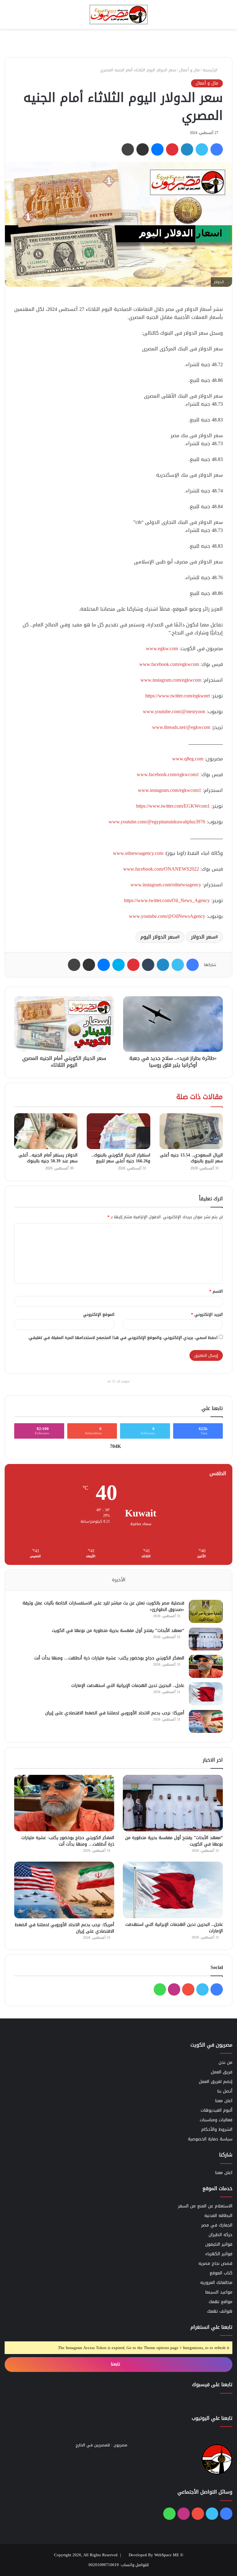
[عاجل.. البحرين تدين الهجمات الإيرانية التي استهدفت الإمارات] (206, 1694)
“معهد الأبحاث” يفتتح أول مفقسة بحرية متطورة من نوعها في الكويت (118, 1631)
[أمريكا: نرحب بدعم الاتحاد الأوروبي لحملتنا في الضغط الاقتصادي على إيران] (206, 1721)
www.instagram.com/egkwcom (171, 680)
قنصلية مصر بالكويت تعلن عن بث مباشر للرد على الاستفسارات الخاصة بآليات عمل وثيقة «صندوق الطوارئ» (103, 1606)
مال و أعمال (189, 70)
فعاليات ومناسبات (216, 2120)
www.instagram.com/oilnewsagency (166, 885)
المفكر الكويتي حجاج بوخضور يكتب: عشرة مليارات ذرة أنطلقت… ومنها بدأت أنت (109, 1658)
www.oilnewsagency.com (138, 853)
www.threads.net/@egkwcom (181, 727)
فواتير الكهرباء (219, 2254)
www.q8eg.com (188, 759)
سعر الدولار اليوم (159, 937)
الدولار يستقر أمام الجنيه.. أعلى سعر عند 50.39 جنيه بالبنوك (48, 1158)
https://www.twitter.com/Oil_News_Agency (167, 900)
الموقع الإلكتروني (99, 1314)
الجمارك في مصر (217, 2225)
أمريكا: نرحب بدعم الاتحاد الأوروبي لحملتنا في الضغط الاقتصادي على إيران (115, 1713)
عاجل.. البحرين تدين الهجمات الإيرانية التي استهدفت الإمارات (128, 1685)
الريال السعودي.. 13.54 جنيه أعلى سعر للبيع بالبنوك (191, 1158)
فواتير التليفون (219, 2244)
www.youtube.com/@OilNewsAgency (167, 916)
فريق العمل (222, 2072)
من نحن (225, 2062)
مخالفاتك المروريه (216, 2283)
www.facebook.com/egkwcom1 (168, 774)
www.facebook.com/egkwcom (169, 664)
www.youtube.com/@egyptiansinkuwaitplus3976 (157, 822)
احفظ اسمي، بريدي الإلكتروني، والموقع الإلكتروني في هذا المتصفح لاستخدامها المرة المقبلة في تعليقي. (123, 1338)
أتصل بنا (225, 2091)
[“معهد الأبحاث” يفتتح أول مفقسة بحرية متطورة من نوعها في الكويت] (206, 1639)
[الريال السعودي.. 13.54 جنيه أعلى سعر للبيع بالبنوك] (191, 1131)
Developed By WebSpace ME (154, 2555)
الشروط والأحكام (217, 2129)
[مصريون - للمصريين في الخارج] (118, 15)
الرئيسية (211, 70)
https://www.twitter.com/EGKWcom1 (173, 806)
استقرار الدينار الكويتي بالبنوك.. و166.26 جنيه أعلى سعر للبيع (121, 1158)
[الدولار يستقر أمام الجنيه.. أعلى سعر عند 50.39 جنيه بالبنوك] (46, 1131)
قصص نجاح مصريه (215, 2263)
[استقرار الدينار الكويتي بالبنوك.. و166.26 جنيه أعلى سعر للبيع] (118, 1131)
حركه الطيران (220, 2235)
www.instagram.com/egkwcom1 (170, 790)
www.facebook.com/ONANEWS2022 (161, 869)
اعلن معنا (224, 2101)
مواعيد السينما (219, 2292)
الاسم (216, 1291)
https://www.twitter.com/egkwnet (178, 696)
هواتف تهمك (220, 2311)
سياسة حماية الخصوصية (210, 2139)
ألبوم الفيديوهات (216, 2110)
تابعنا (116, 2364)
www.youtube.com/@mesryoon (174, 711)
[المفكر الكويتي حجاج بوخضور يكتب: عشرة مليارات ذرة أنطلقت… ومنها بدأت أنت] (206, 1666)
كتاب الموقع (221, 2273)
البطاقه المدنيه (218, 2216)
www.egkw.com (162, 648)
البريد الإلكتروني (207, 1314)
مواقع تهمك (220, 2302)
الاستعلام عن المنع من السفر (205, 2206)
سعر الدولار (203, 937)
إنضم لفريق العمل (216, 2082)
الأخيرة (119, 1580)
